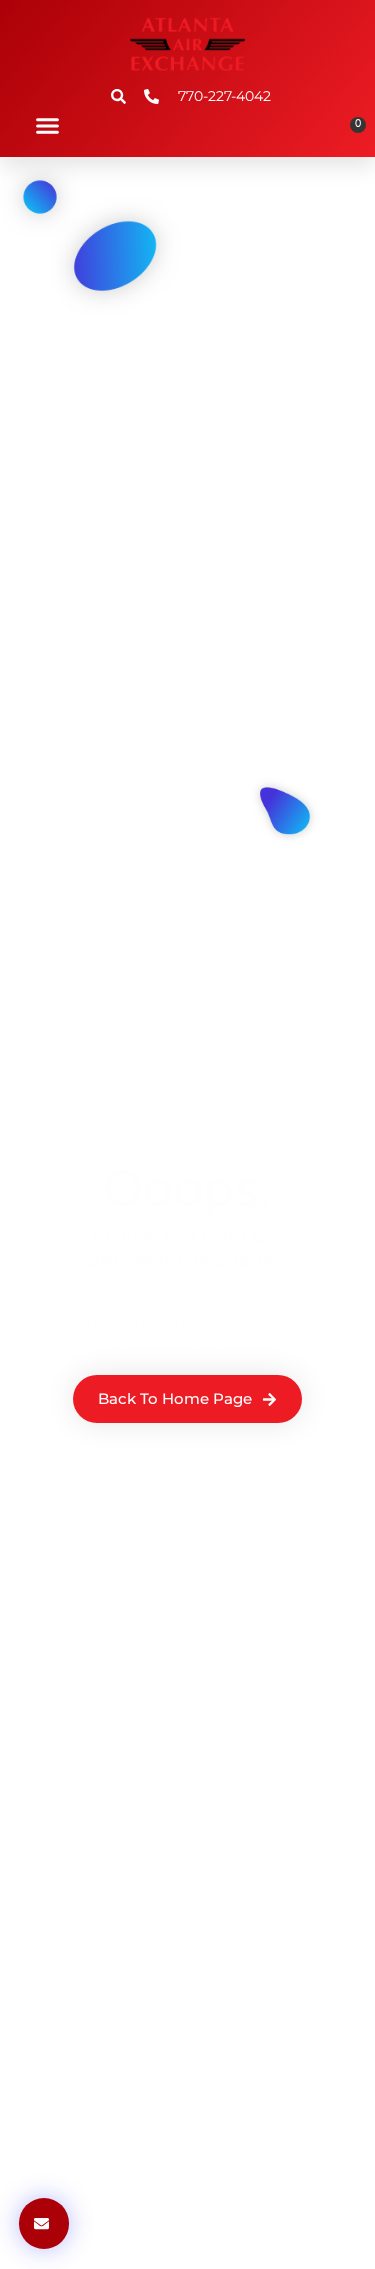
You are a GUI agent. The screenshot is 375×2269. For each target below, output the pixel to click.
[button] (48, 126)
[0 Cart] (351, 132)
